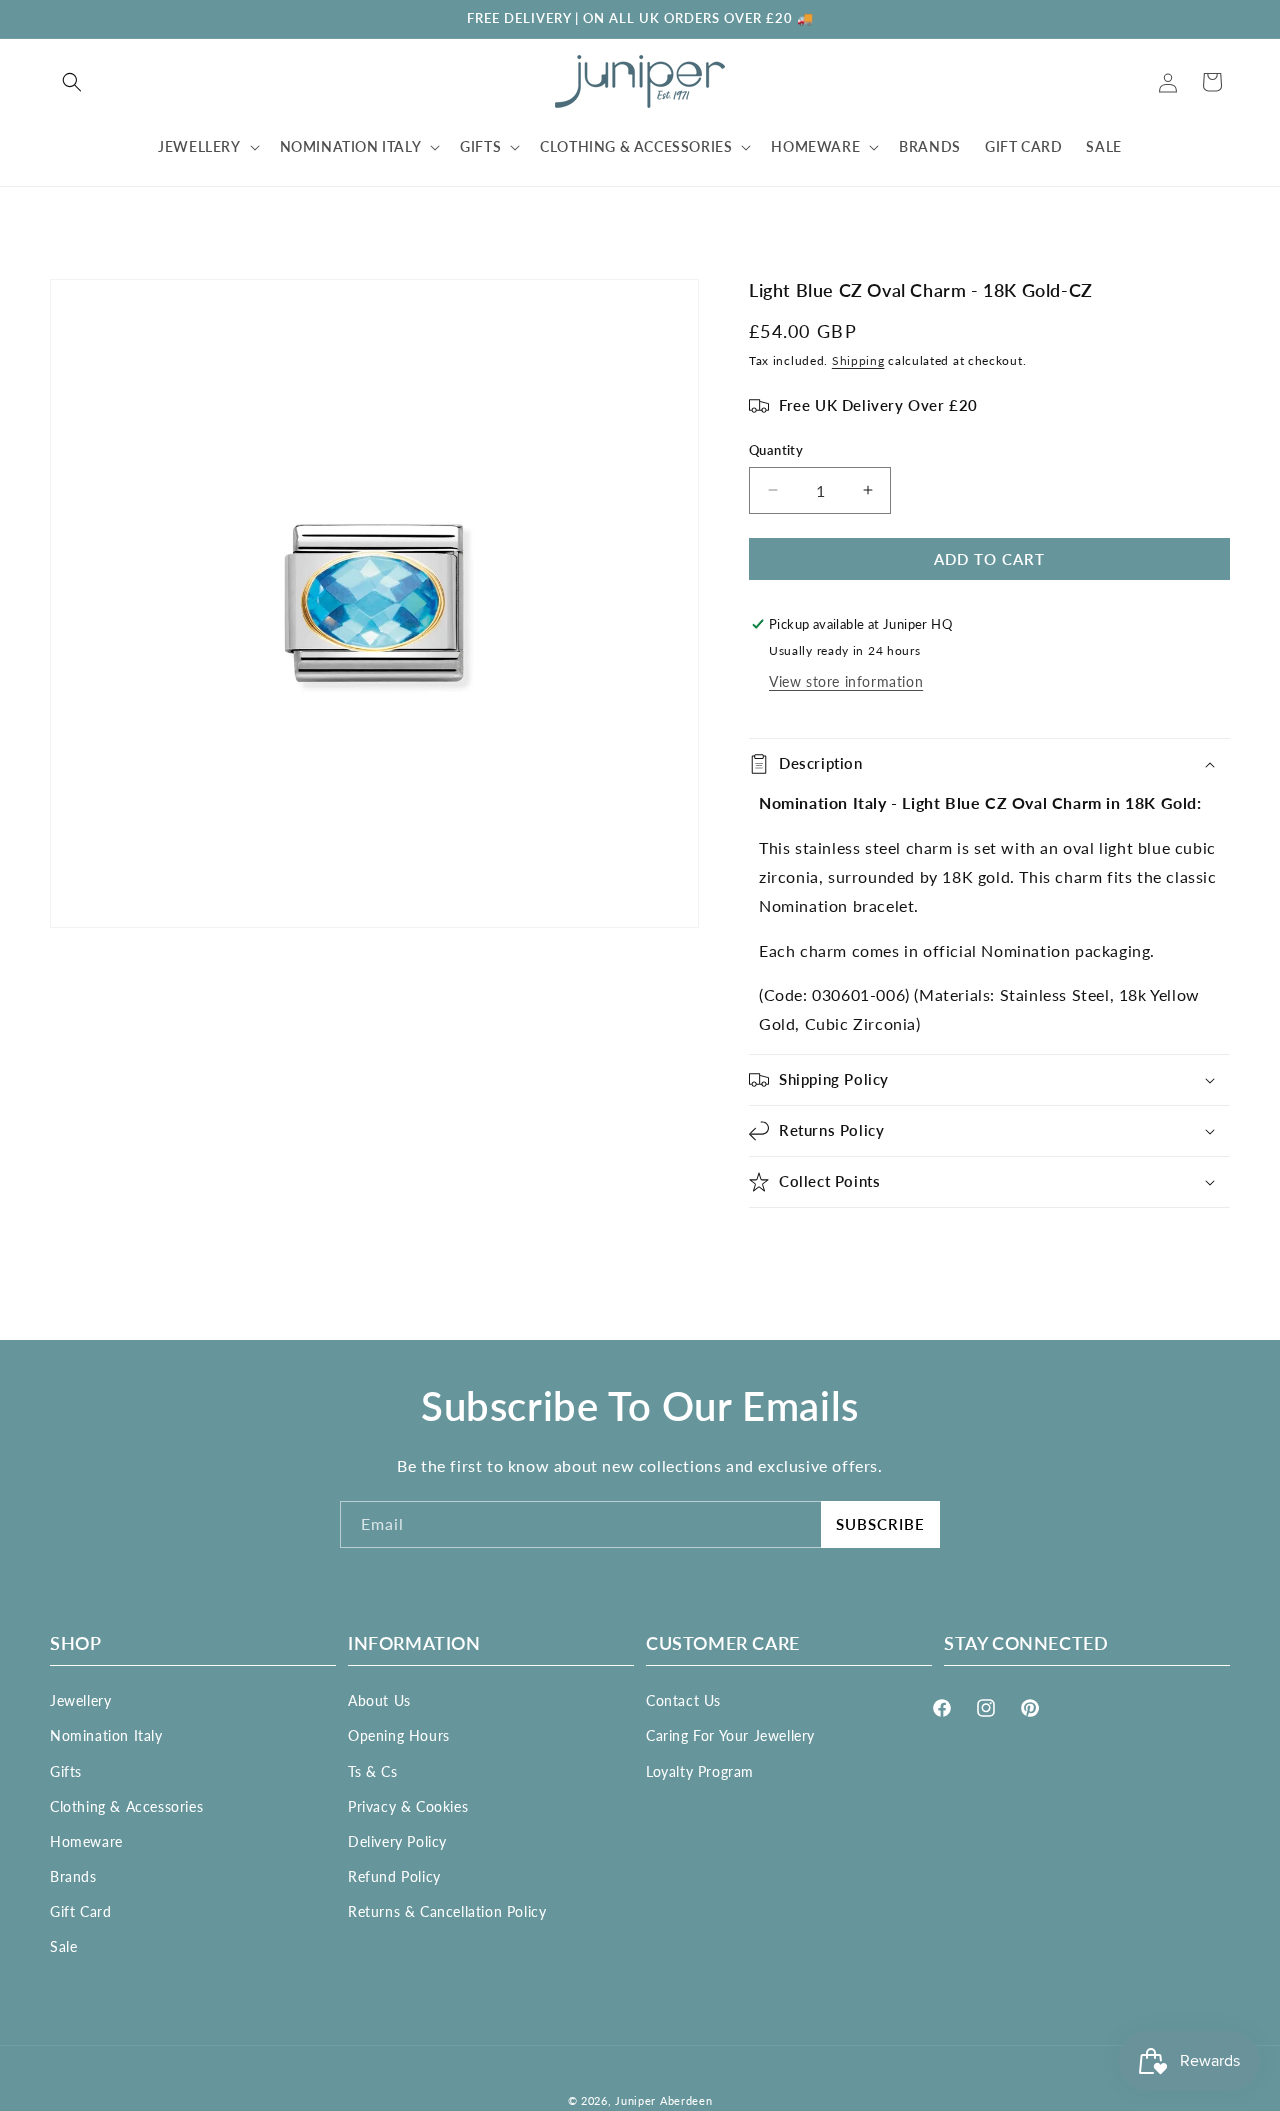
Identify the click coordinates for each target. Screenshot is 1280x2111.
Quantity (776, 450)
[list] (374, 603)
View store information (846, 681)
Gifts (66, 1771)
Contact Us (683, 1700)
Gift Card (80, 1911)
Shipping (858, 360)
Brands (73, 1876)
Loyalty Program (700, 1771)
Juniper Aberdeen (663, 2100)
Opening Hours (399, 1735)
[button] (72, 82)
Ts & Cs (372, 1771)
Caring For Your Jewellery (730, 1735)
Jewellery (80, 1700)
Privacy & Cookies (408, 1806)
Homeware (86, 1841)
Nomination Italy (106, 1735)
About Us (379, 1700)
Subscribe (880, 1524)
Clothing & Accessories (126, 1806)
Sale (63, 1946)
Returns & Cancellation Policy (447, 1911)
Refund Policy (394, 1876)
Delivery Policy (397, 1841)
